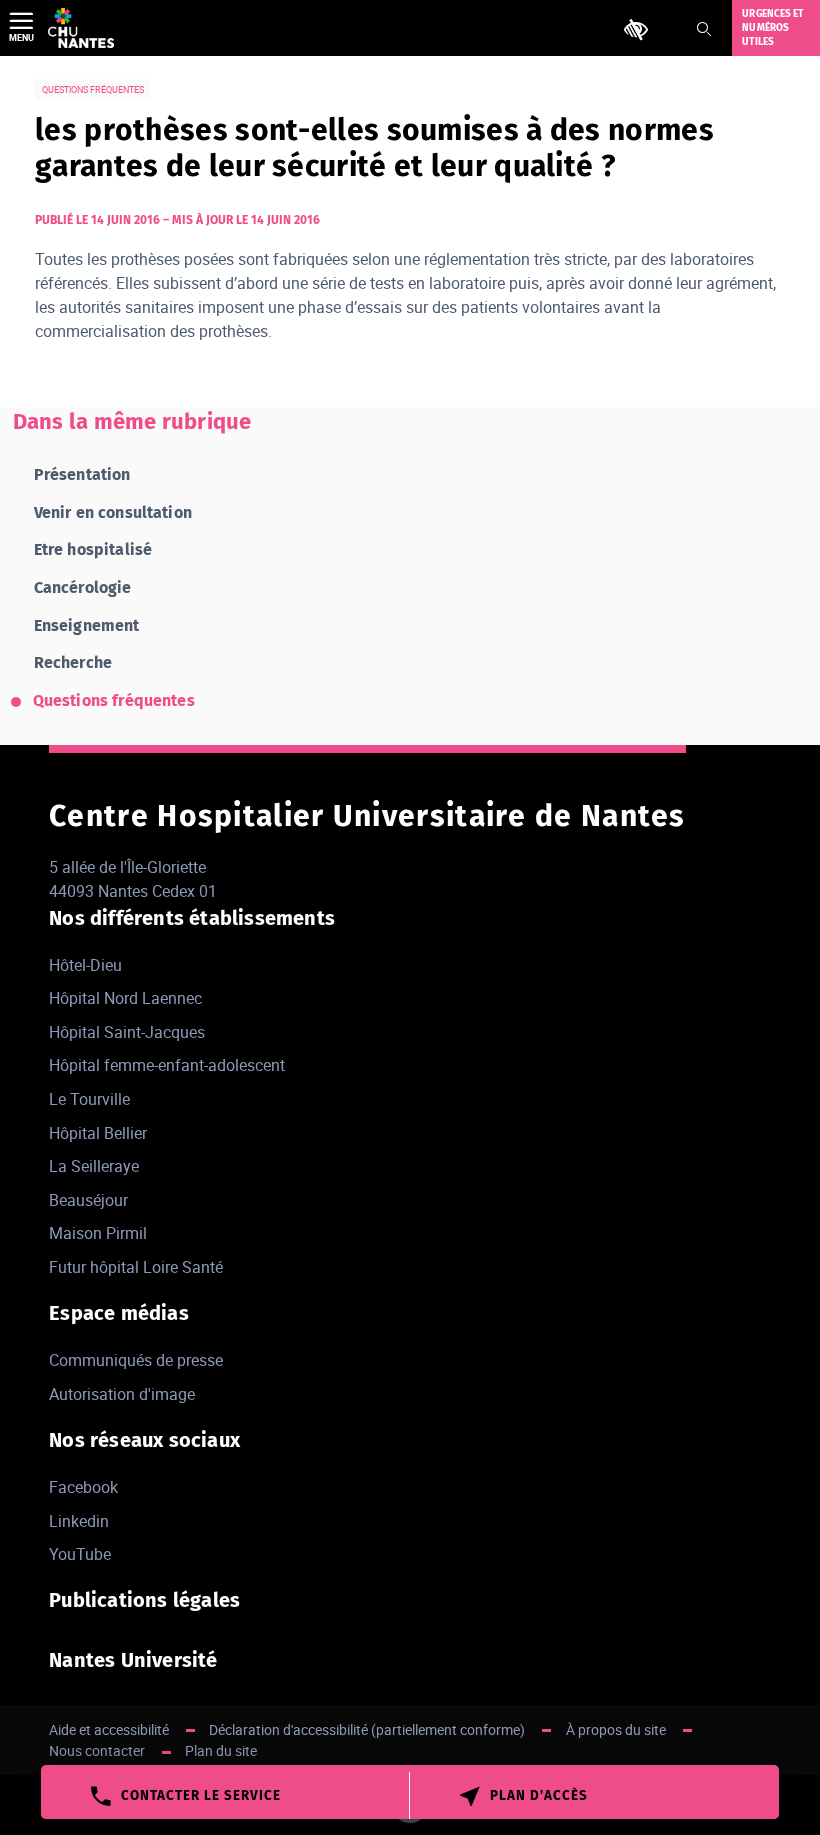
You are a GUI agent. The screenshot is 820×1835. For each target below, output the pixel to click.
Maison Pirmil (98, 1233)
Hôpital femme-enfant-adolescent (167, 1065)
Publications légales (144, 1600)
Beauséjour (88, 1200)
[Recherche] (704, 29)
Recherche (73, 662)
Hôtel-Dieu (85, 965)
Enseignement (87, 625)
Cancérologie (83, 587)
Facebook (83, 1487)
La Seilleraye (94, 1166)
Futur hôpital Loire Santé (136, 1267)
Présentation (82, 474)
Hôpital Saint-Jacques (127, 1032)
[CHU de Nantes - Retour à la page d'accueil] (81, 28)
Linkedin (79, 1521)
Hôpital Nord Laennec (125, 998)
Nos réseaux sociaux (144, 1440)
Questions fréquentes (114, 700)
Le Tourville (89, 1099)
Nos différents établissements (192, 918)
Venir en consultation (113, 512)
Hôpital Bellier (98, 1133)
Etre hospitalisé (93, 549)
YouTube (80, 1554)
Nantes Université (133, 1660)
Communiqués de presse (136, 1360)
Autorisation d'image (122, 1394)
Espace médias (119, 1313)
